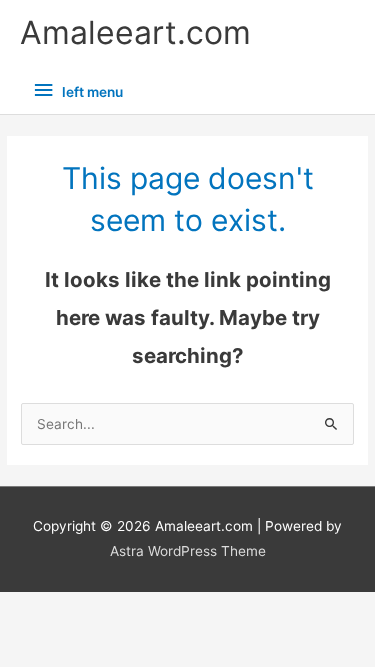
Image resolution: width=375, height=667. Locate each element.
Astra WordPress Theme (188, 551)
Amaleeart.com (135, 32)
